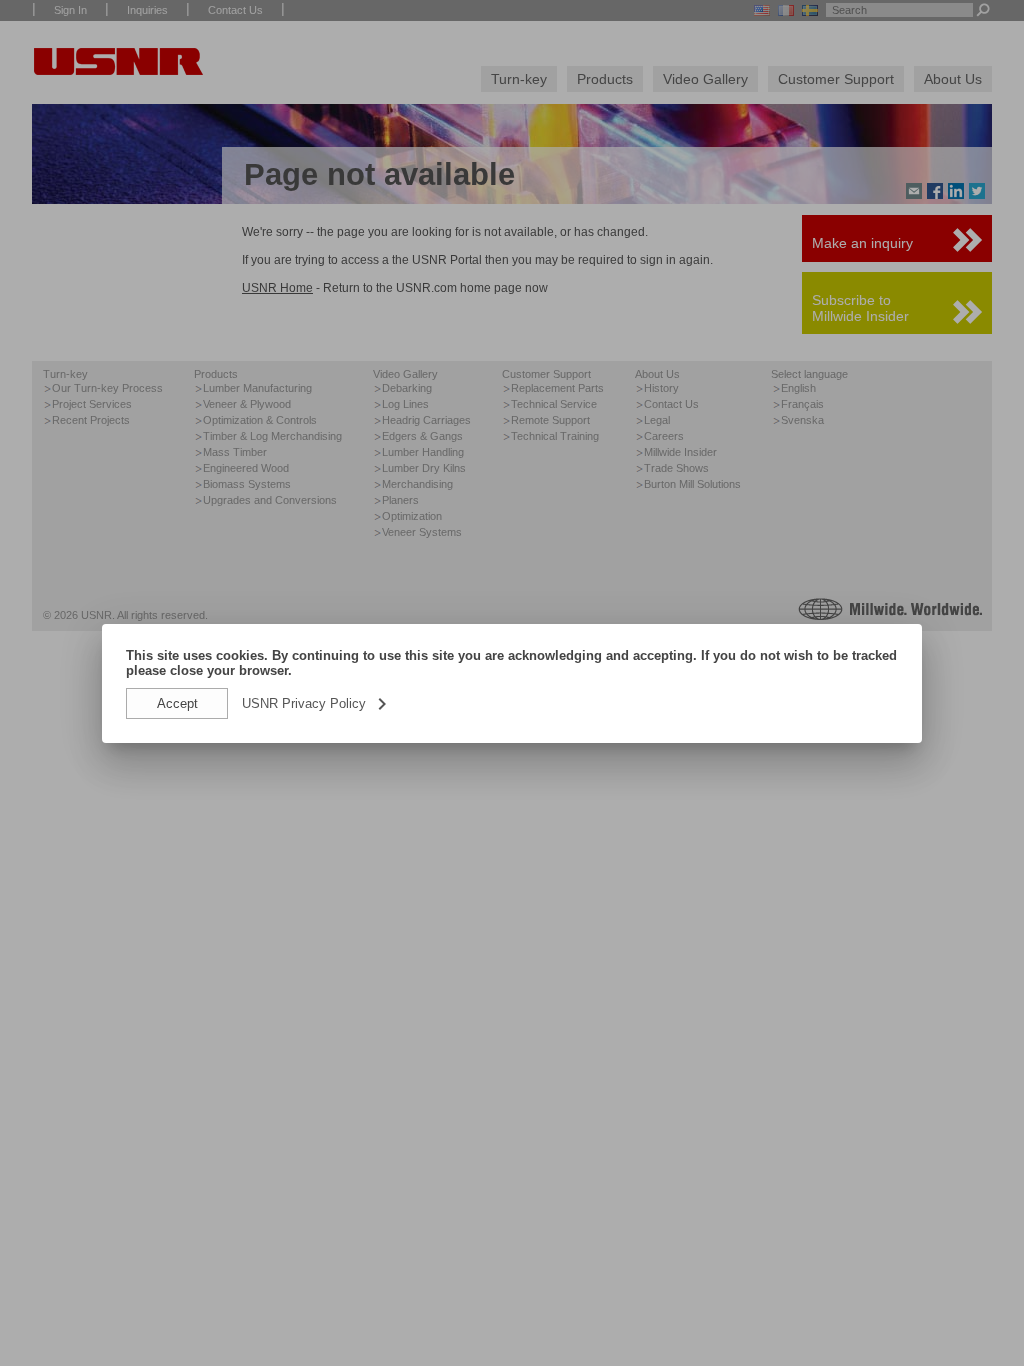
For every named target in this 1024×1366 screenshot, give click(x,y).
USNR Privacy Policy (316, 703)
